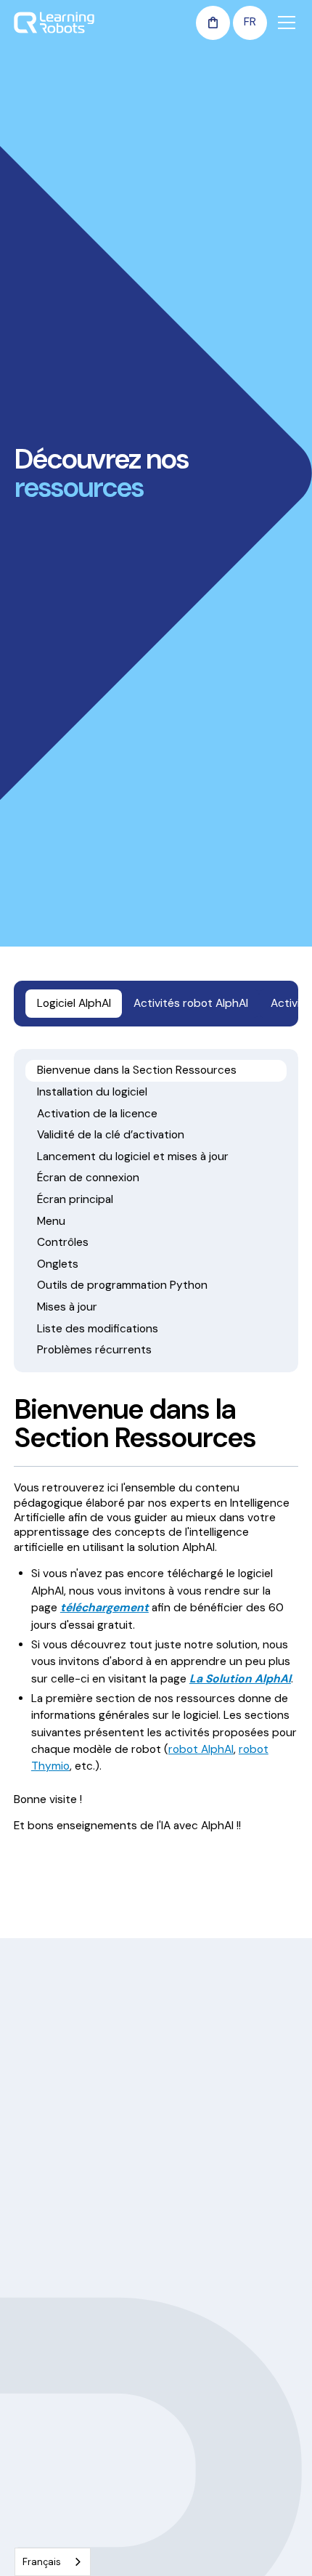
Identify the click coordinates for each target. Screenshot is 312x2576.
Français (42, 2562)
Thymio (31, 2473)
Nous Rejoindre (197, 2360)
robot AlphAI (201, 1749)
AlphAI (29, 2447)
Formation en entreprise (71, 2282)
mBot (27, 2499)
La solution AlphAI (204, 2421)
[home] (54, 23)
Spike (27, 2525)
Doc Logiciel (43, 2421)
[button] (213, 23)
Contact (182, 2473)
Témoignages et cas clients (226, 2282)
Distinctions (190, 2334)
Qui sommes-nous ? (210, 2256)
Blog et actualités (204, 2308)
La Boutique (190, 2447)
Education (38, 2256)
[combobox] (53, 2562)
